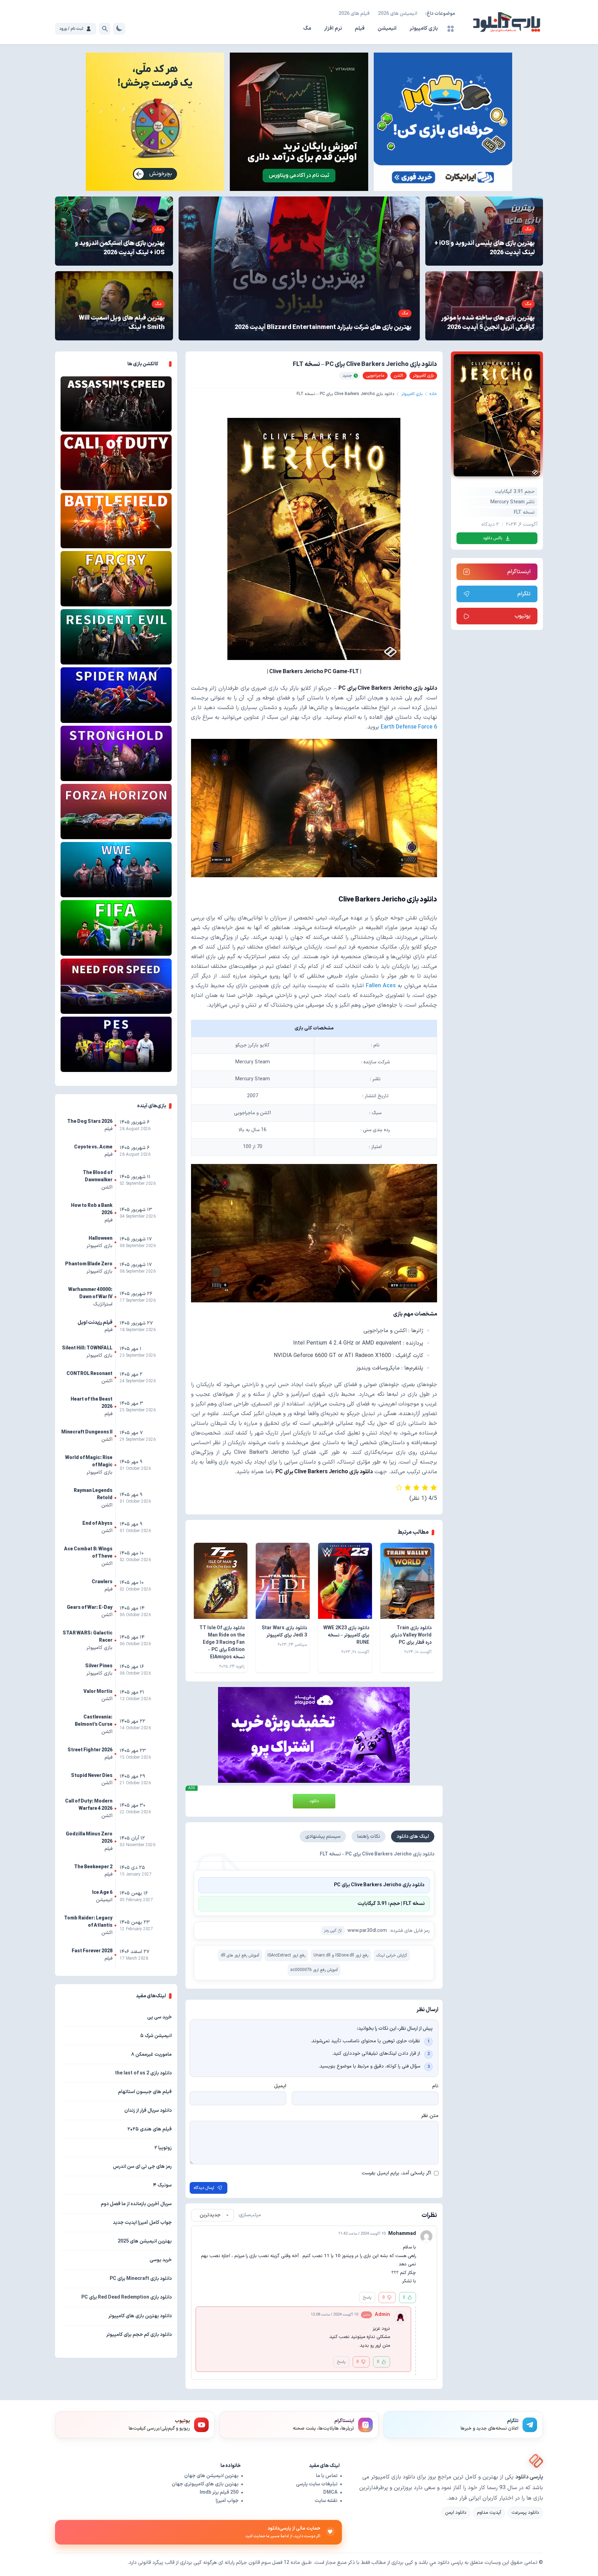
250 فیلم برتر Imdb (219, 2492)
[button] (314, 1885)
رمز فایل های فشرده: (410, 1931)
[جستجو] (105, 29)
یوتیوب (523, 616)
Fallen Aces (381, 986)
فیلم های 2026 (354, 14)
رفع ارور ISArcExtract (286, 1955)
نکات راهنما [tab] (369, 1837)
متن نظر (430, 2116)
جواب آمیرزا (227, 2501)
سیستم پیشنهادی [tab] (323, 1837)
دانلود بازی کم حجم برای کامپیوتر (139, 2335)
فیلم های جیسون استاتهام (145, 2092)
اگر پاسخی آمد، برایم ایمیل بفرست (396, 2173)
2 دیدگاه (490, 525)
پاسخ (367, 2298)
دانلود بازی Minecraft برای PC (141, 2279)
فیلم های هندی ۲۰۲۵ (149, 2129)
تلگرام (524, 594)
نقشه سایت (326, 2501)
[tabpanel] (314, 1915)
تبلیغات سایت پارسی (317, 2484)
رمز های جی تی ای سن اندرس (142, 2167)
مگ (307, 29)
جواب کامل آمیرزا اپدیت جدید (142, 2223)
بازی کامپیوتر (424, 29)
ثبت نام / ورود (71, 29)
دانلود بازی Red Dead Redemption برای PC (126, 2297)
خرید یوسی (161, 2260)
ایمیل (280, 2086)
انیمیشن (387, 29)
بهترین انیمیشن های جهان (211, 2476)
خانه (433, 394)
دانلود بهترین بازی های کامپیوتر (140, 2316)
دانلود (314, 1801)
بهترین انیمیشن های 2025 (145, 2241)
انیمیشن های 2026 (397, 14)
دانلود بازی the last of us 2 (143, 2073)
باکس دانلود (492, 538)
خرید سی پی (159, 2017)
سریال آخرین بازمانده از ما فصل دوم (136, 2204)
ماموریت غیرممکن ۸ (151, 2055)
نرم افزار (333, 29)
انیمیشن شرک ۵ (156, 2036)
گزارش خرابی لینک (392, 1955)
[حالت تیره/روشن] (119, 29)
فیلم (360, 29)
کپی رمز (330, 1931)
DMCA (330, 2492)
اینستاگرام (519, 572)
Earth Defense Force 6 (409, 727)
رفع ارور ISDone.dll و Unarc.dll (341, 1955)
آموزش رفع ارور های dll (240, 1955)
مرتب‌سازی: (250, 2215)
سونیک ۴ (162, 2185)
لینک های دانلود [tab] (413, 1837)
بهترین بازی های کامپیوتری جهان (205, 2484)
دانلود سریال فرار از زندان (148, 2111)
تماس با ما (327, 2476)
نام (435, 2086)
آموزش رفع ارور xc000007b (314, 1970)
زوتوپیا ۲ (163, 2148)
